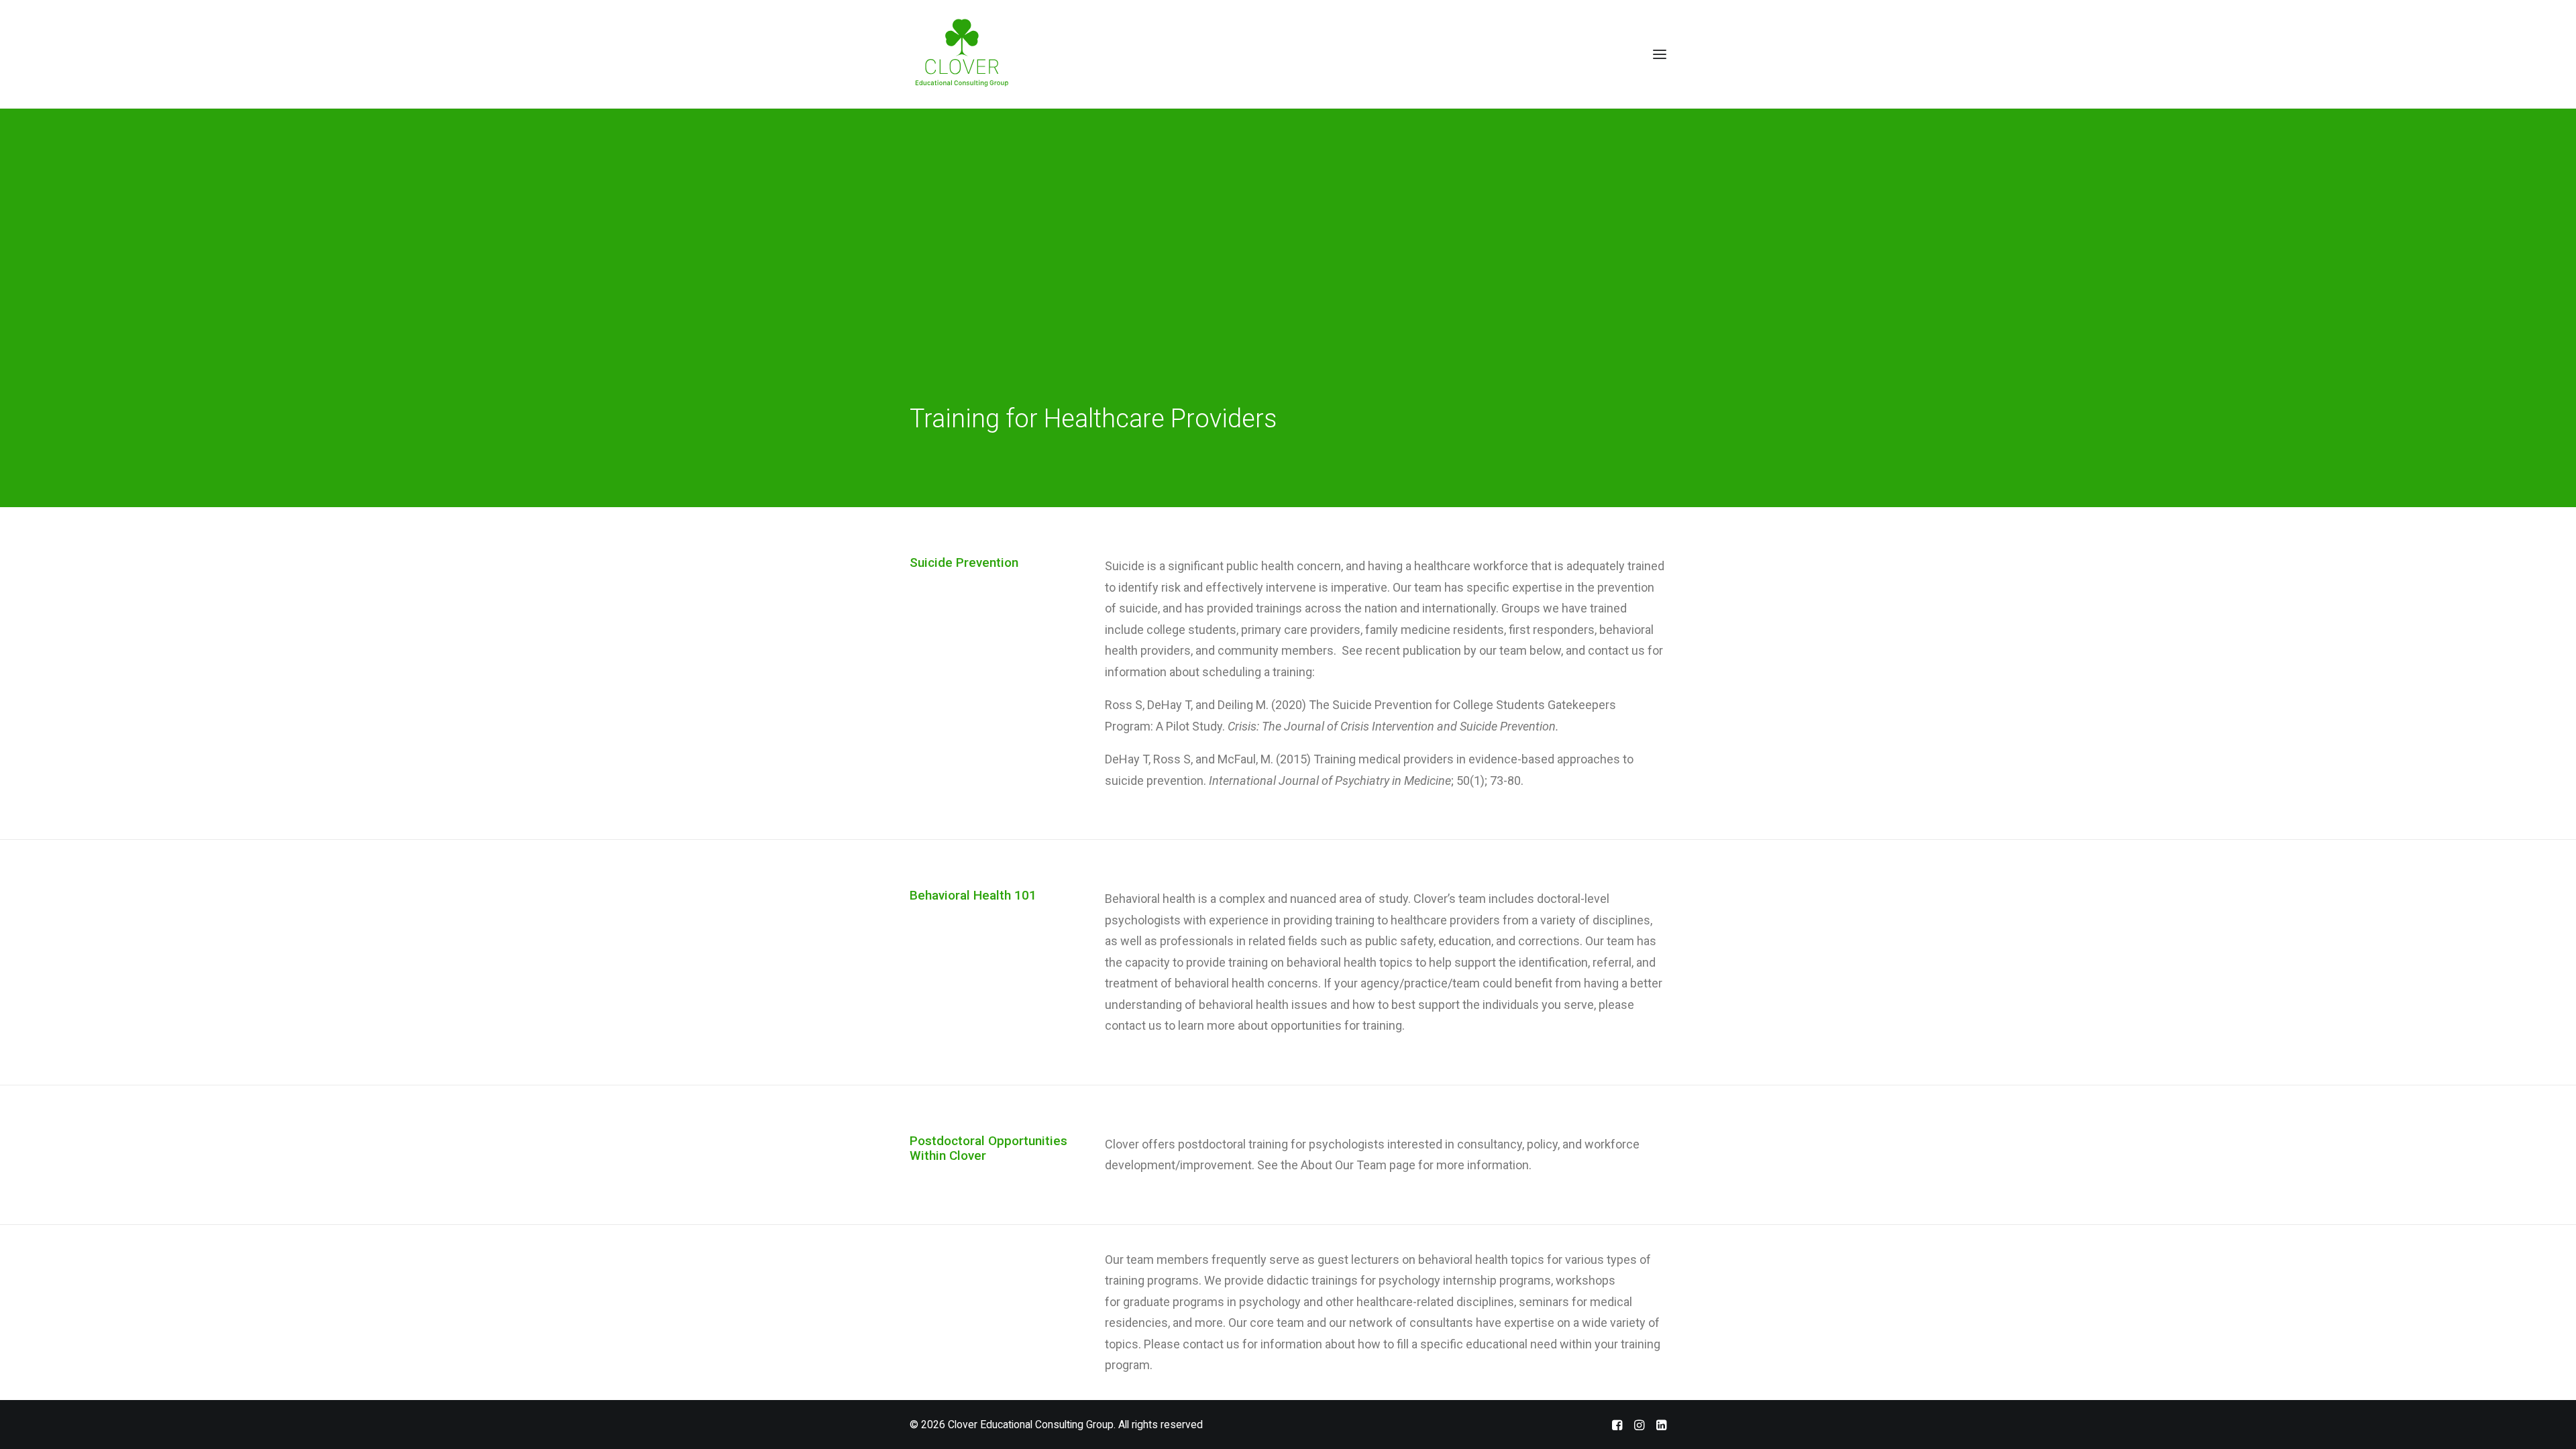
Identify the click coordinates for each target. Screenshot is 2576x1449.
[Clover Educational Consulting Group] (967, 54)
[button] (1660, 54)
